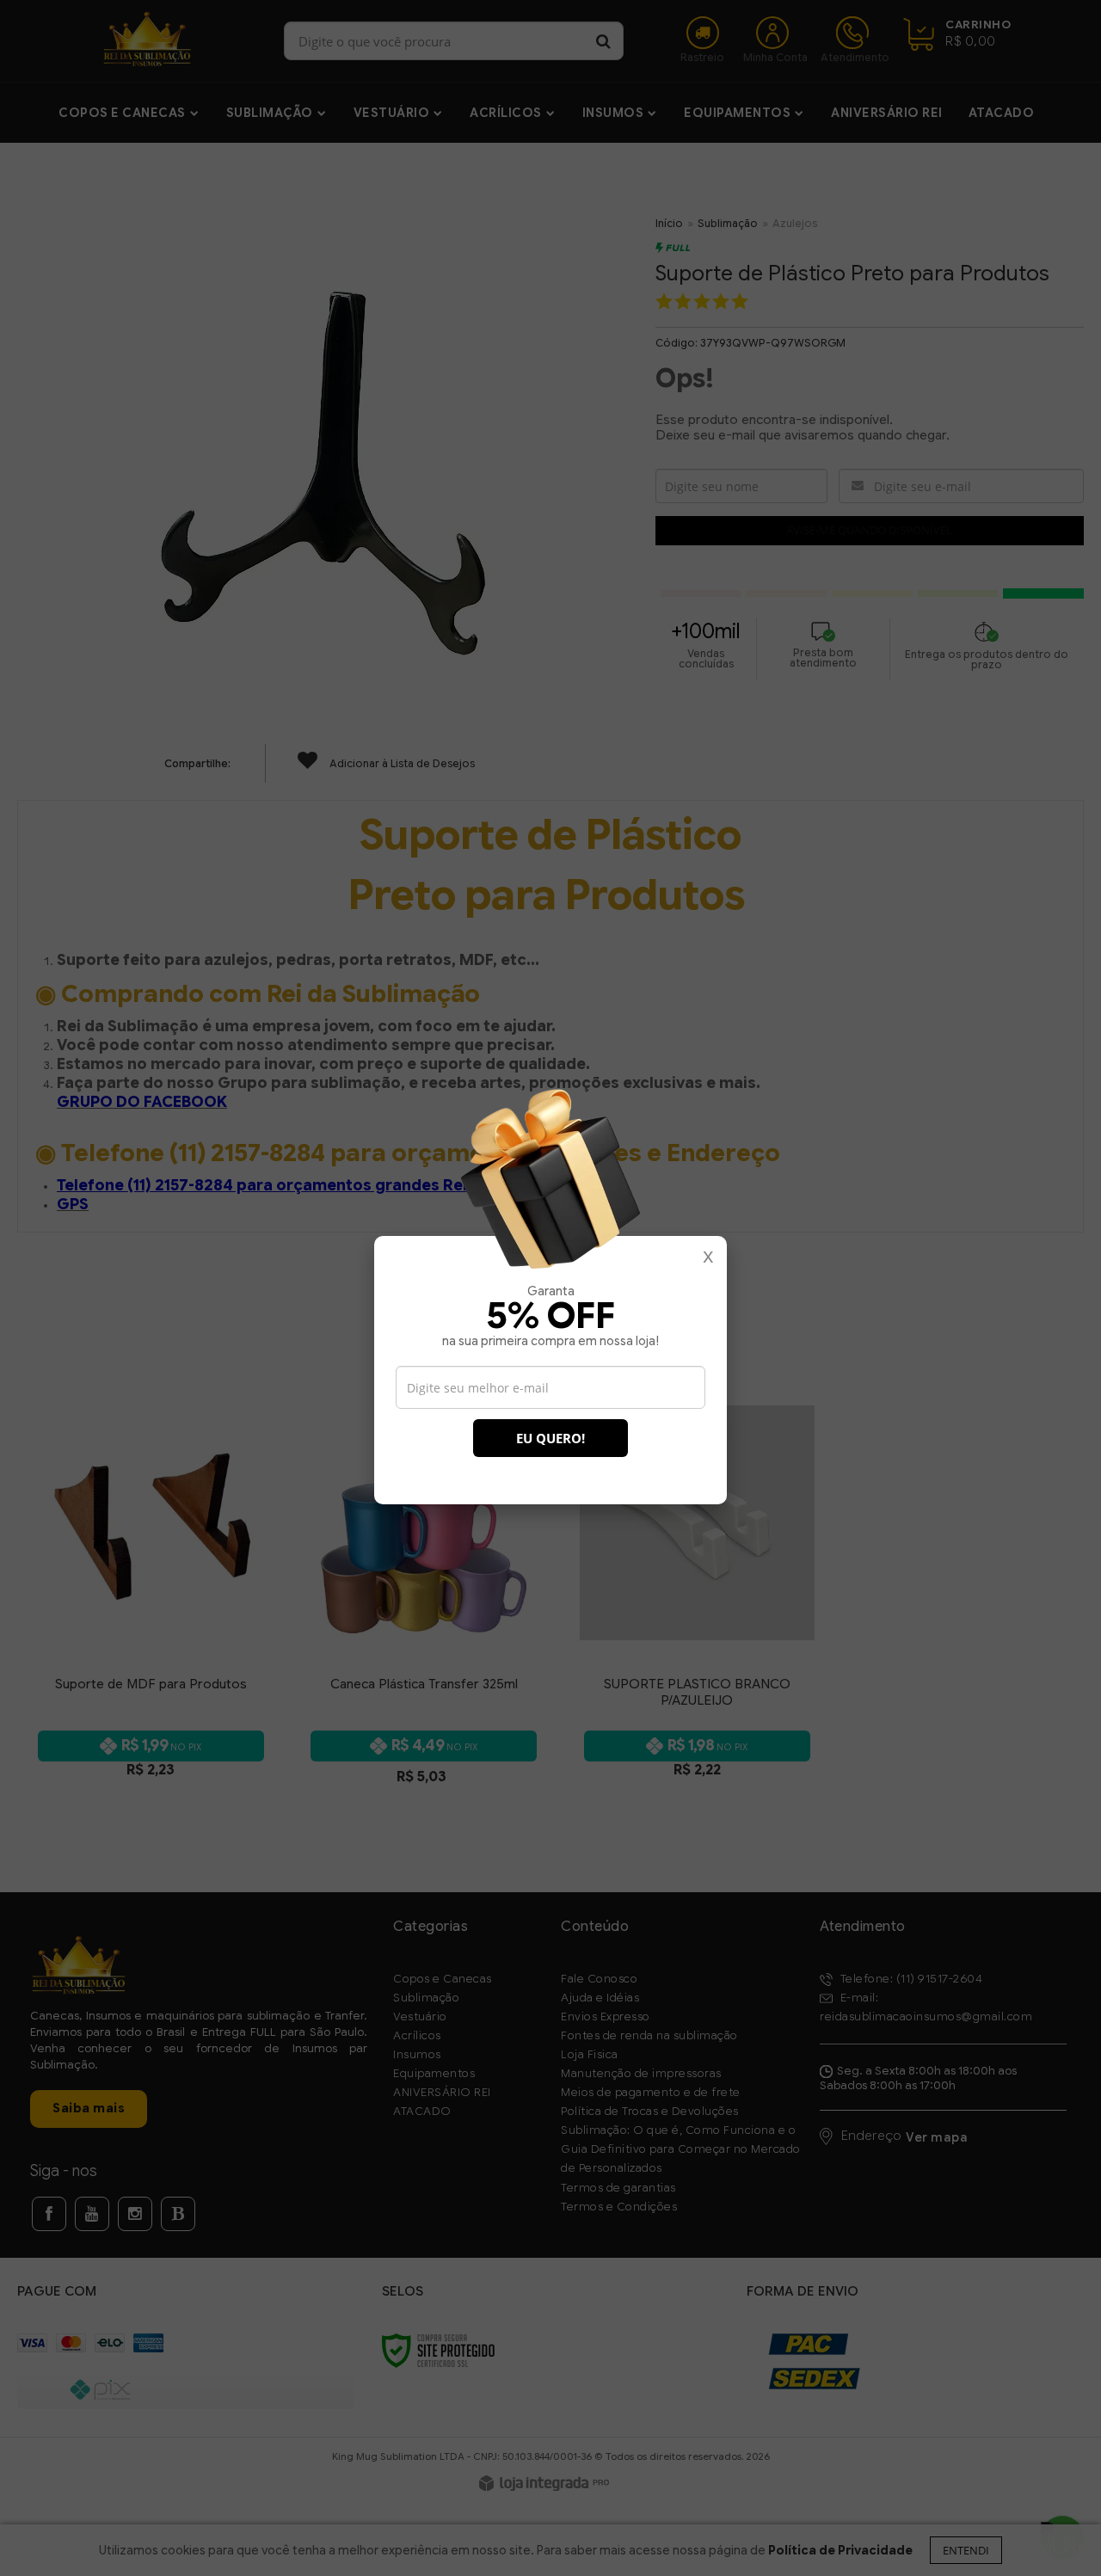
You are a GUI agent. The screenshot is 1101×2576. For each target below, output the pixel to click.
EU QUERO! (550, 1438)
